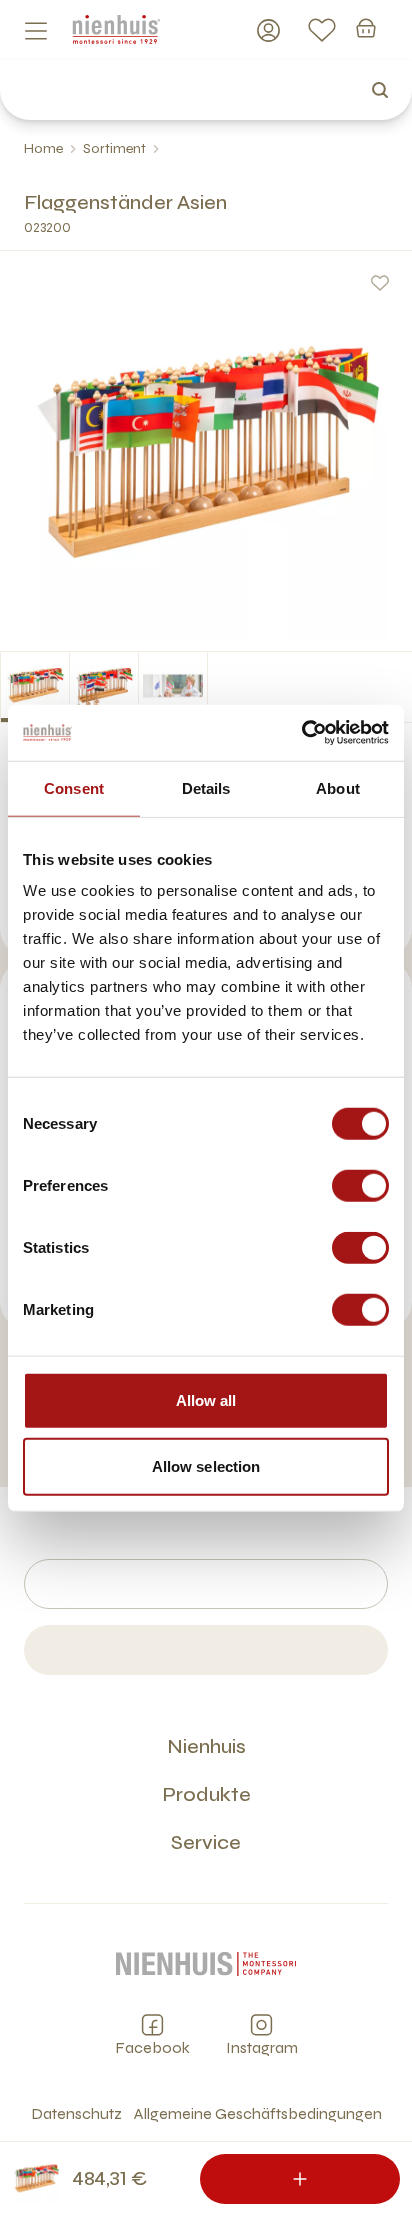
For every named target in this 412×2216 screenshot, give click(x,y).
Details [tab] (206, 787)
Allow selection (206, 1465)
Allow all (206, 1400)
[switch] (360, 1186)
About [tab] (338, 787)
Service (206, 1842)
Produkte (206, 1794)
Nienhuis (206, 1746)
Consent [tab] (74, 787)
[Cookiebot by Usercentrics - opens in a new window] (301, 733)
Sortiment (114, 148)
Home (43, 148)
